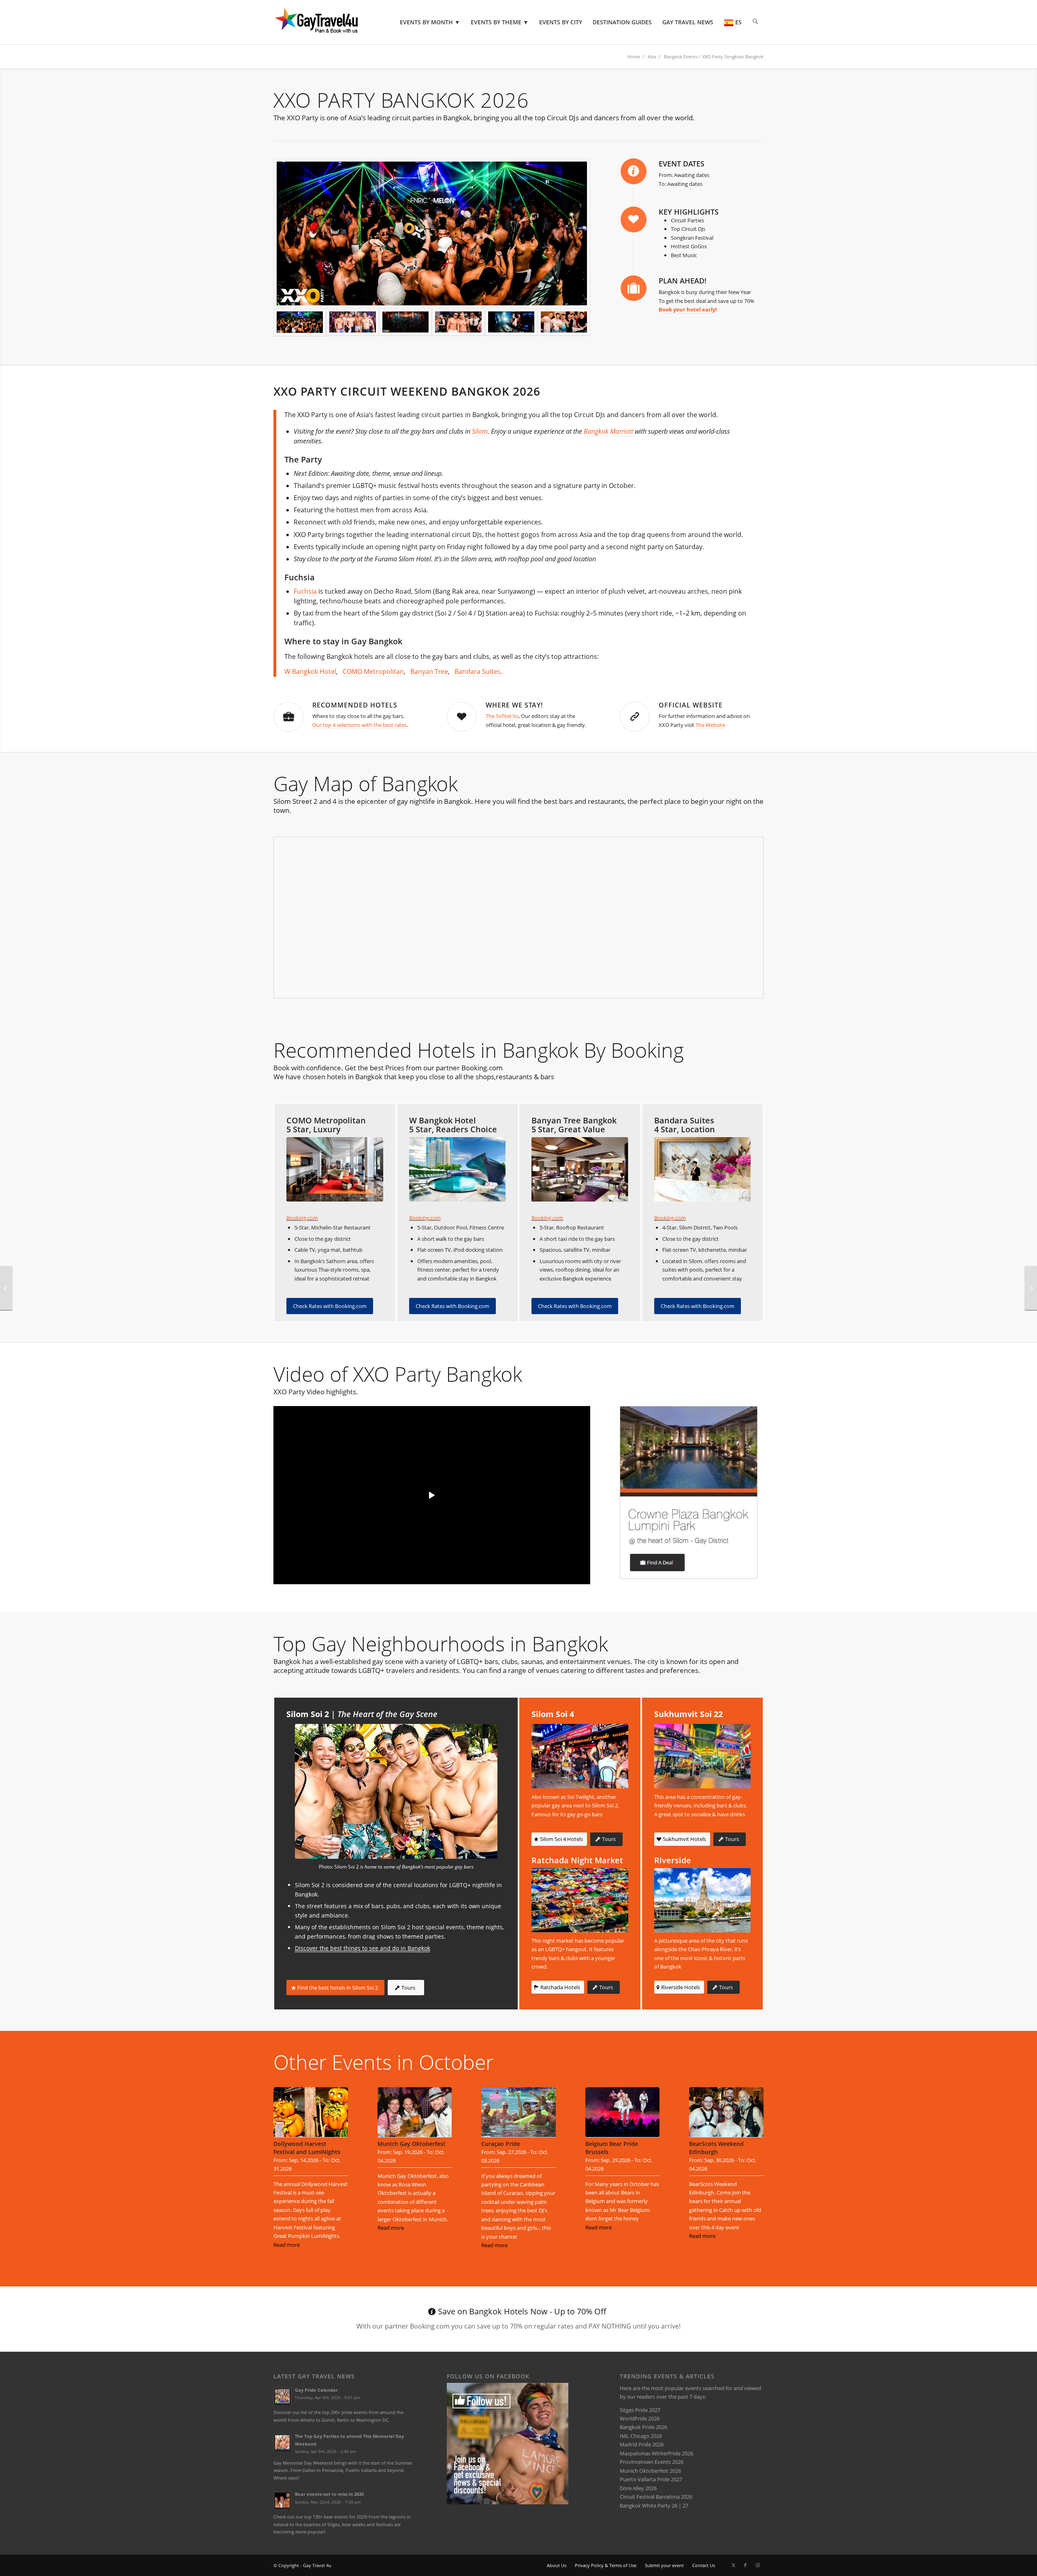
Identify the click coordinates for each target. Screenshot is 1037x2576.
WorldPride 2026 (640, 2418)
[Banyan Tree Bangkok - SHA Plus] (580, 1169)
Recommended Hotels (355, 705)
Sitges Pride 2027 (640, 2410)
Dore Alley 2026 (638, 2488)
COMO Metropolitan (373, 671)
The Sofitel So (502, 716)
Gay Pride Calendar (316, 2390)
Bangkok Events (681, 56)
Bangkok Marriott (608, 431)
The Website (710, 725)
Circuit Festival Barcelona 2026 (656, 2497)
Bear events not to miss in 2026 (329, 2494)
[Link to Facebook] (745, 2565)
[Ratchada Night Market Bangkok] (580, 1900)
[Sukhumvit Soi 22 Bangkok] (703, 1756)
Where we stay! (514, 705)
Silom (480, 431)
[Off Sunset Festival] (1031, 1288)
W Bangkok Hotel (310, 671)
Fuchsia (305, 591)
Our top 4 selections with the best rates (360, 725)
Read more (287, 2245)
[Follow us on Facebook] (508, 2502)
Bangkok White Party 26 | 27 (654, 2506)
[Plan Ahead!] (634, 288)
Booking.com (302, 1218)
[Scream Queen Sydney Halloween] (6, 1288)
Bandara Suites (478, 671)
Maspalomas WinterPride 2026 (656, 2453)
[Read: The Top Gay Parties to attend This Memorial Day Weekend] (282, 2442)
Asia (652, 56)
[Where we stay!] (462, 717)
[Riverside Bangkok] (703, 1900)
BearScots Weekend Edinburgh (716, 2148)
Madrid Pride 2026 (642, 2444)
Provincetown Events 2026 (652, 2462)
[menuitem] (430, 22)
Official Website (691, 705)
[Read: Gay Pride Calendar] (282, 2396)
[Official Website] (635, 717)
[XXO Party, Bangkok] (432, 233)
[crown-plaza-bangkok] (689, 1493)
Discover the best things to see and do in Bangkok (363, 1948)
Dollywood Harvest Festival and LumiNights (307, 2148)
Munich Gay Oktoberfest (412, 2144)
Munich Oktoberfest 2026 (650, 2471)
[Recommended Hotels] (288, 717)
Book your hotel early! (688, 309)
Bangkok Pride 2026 (643, 2427)
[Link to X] (733, 2565)
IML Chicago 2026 (641, 2436)
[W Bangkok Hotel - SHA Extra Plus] (458, 1169)
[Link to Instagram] (757, 2565)
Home (634, 56)
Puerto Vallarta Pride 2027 (651, 2479)
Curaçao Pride (501, 2144)
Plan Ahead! (683, 281)
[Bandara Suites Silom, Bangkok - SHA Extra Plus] (703, 1169)
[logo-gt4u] (328, 22)
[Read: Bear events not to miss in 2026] (282, 2500)
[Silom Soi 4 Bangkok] (580, 1756)
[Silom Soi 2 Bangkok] (396, 1791)
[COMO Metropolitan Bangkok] (335, 1169)
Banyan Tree (429, 671)
